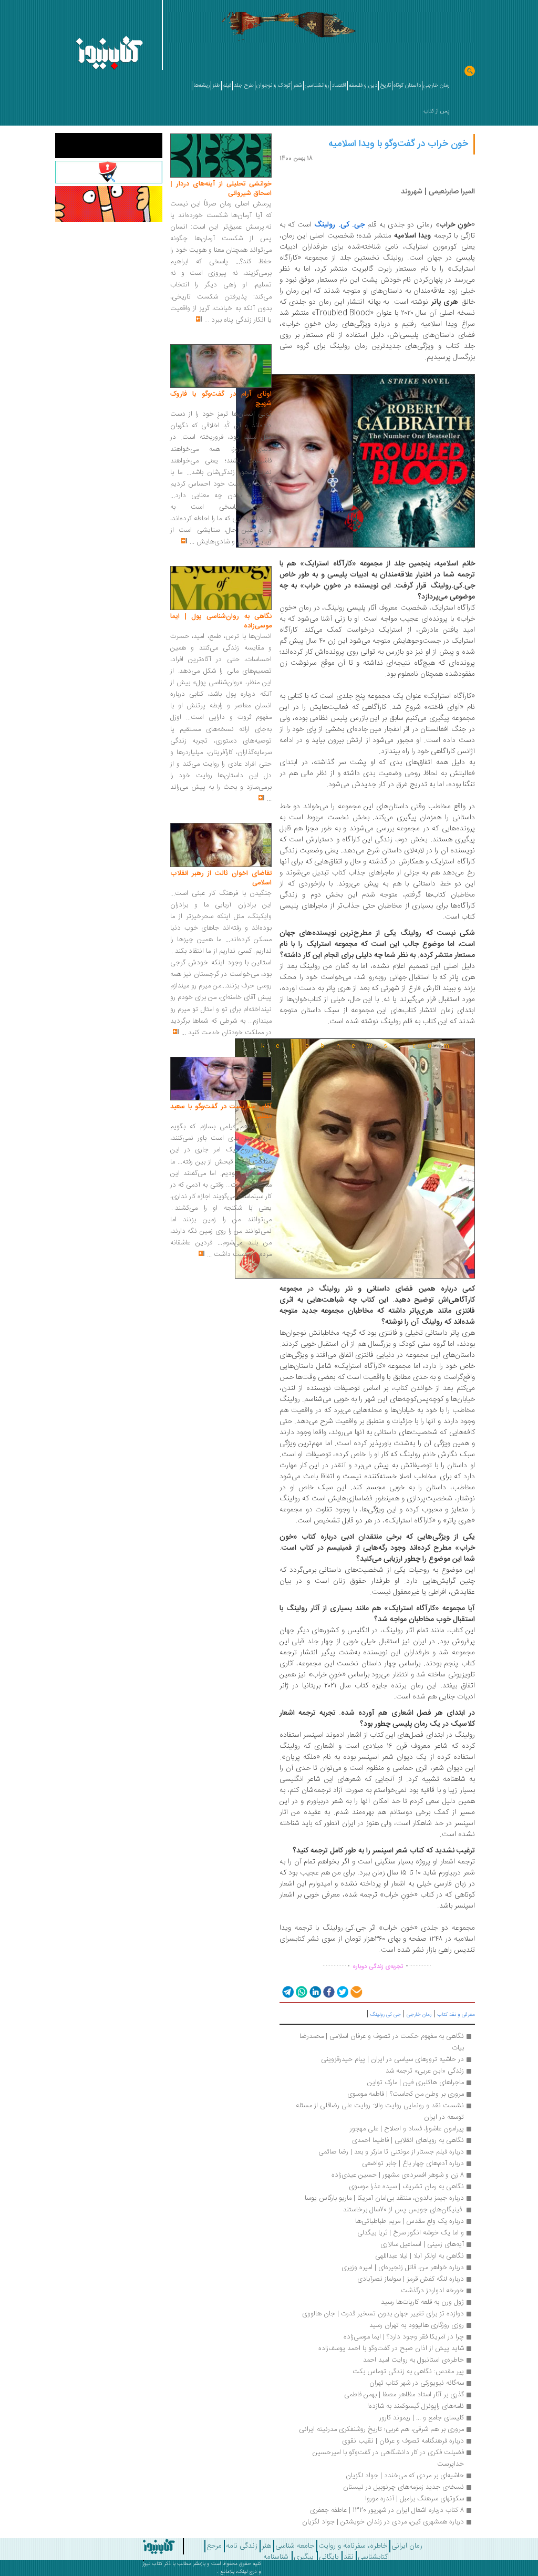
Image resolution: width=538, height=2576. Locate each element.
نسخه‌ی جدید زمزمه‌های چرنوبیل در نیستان (403, 2487)
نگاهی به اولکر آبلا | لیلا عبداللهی (420, 2256)
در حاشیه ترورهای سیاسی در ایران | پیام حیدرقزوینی (392, 2059)
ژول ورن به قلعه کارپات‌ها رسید (422, 2302)
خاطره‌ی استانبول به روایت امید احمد (413, 2360)
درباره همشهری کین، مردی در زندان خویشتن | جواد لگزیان (383, 2522)
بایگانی (329, 2557)
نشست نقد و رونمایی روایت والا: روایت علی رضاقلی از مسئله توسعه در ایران (379, 2111)
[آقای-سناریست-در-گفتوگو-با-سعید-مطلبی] (221, 1079)
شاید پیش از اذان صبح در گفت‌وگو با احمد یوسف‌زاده (391, 2348)
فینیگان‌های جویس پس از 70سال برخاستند (402, 2210)
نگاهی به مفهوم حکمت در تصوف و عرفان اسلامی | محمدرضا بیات (381, 2042)
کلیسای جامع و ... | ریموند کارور (422, 2418)
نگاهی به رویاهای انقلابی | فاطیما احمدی (408, 2140)
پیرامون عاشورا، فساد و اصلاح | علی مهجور (407, 2129)
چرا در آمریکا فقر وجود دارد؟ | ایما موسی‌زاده (404, 2337)
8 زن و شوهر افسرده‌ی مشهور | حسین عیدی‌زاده (398, 2175)
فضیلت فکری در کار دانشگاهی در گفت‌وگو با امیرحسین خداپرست (387, 2458)
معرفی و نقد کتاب (456, 2015)
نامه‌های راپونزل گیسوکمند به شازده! (416, 2406)
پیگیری (304, 2557)
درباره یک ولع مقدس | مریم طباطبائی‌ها (410, 2221)
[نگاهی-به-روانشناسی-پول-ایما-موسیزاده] (221, 589)
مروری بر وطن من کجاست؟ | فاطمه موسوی (406, 2094)
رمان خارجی (419, 2015)
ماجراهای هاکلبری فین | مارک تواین (416, 2083)
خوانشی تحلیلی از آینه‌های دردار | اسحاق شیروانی (221, 189)
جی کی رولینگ (386, 2015)
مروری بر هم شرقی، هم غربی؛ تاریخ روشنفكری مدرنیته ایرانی (381, 2429)
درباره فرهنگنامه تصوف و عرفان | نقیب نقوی (403, 2441)
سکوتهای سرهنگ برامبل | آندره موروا (415, 2499)
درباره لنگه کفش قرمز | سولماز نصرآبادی (411, 2279)
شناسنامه (276, 2557)
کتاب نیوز (152, 2564)
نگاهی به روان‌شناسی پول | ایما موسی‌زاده (221, 621)
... (207, 320)
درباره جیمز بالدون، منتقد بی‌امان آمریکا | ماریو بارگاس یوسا (384, 2198)
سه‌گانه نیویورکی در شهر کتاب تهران (417, 2383)
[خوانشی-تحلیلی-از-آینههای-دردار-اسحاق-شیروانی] (221, 156)
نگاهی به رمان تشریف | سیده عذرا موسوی (405, 2187)
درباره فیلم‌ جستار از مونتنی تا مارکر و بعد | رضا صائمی (391, 2152)
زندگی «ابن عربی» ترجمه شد (425, 2071)
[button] (287, 1992)
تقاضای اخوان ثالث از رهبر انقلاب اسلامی (221, 878)
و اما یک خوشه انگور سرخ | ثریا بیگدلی (411, 2233)
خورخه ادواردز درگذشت (432, 2291)
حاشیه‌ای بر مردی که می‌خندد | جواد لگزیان (405, 2476)
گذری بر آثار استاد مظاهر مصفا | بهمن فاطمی (404, 2395)
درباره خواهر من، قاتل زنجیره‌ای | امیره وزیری (403, 2268)
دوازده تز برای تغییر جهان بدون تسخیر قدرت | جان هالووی (383, 2314)
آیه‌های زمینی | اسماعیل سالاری (422, 2244)
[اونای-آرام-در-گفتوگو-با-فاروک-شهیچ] (221, 366)
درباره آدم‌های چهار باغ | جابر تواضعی (413, 2163)
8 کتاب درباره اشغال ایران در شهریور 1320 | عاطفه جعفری (387, 2510)
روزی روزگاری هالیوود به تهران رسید (417, 2325)
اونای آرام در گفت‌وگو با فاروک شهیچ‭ (221, 399)
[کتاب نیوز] (146, 2547)
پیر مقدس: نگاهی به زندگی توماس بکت (408, 2372)
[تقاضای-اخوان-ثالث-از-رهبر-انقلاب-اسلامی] (221, 846)
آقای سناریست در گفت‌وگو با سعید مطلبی (221, 1111)
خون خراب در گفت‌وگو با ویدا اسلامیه (398, 144)
